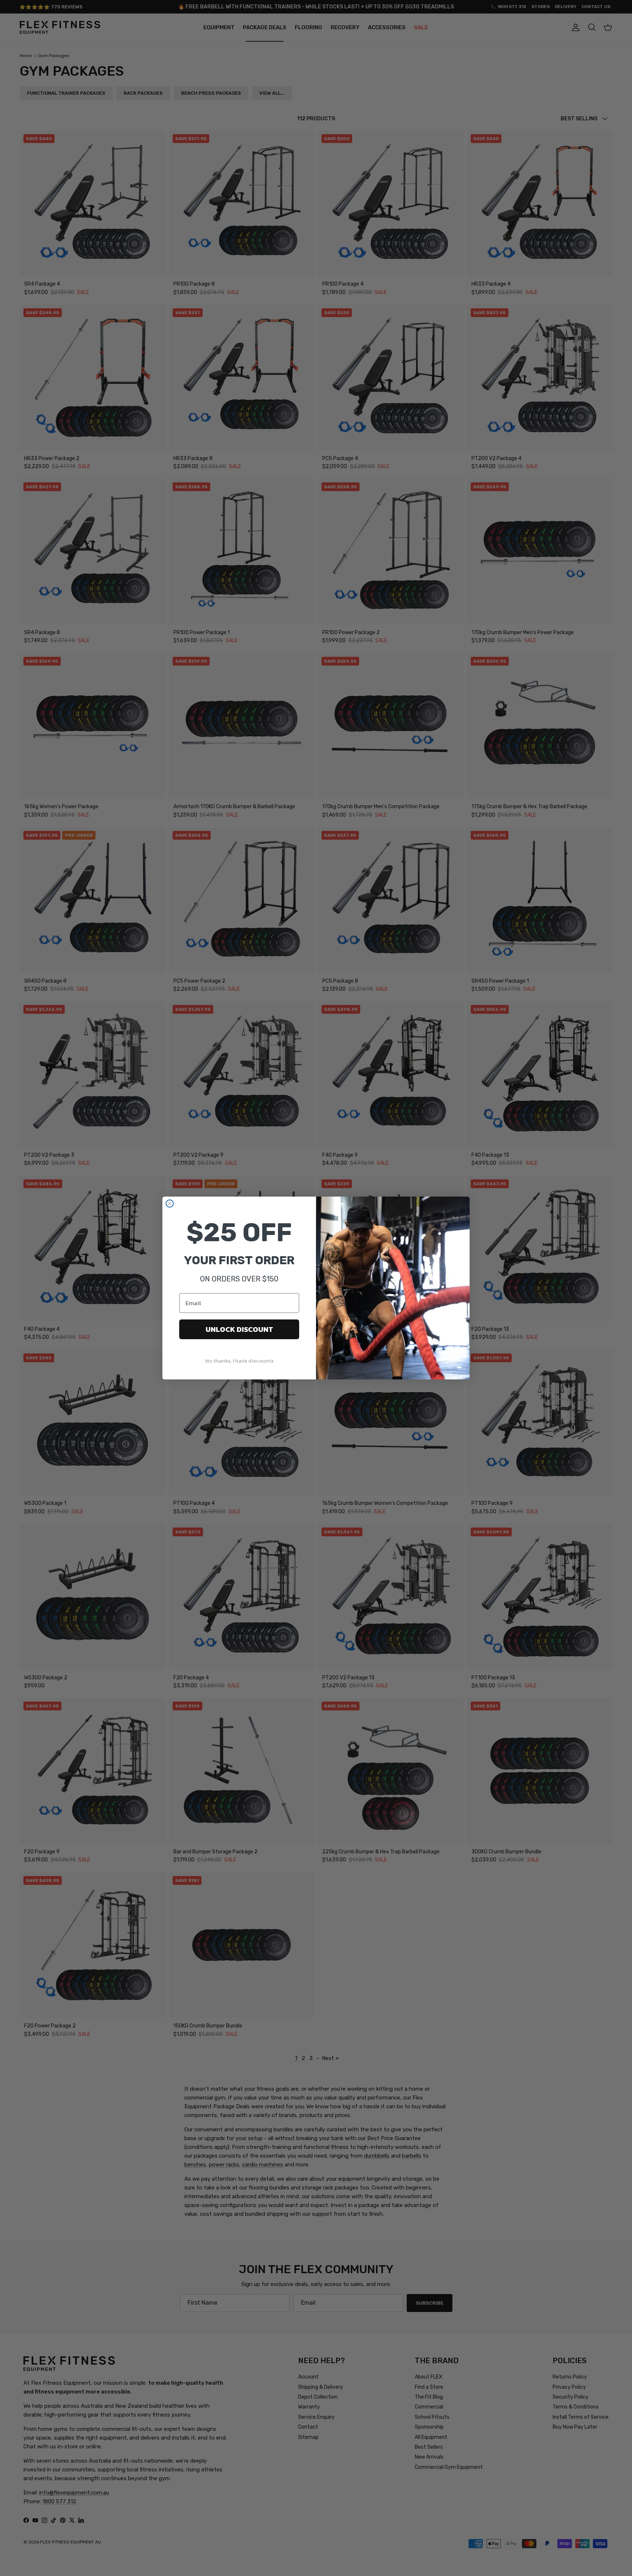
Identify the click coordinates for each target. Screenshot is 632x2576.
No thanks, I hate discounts (239, 1361)
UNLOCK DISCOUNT (239, 1329)
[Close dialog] (170, 1204)
